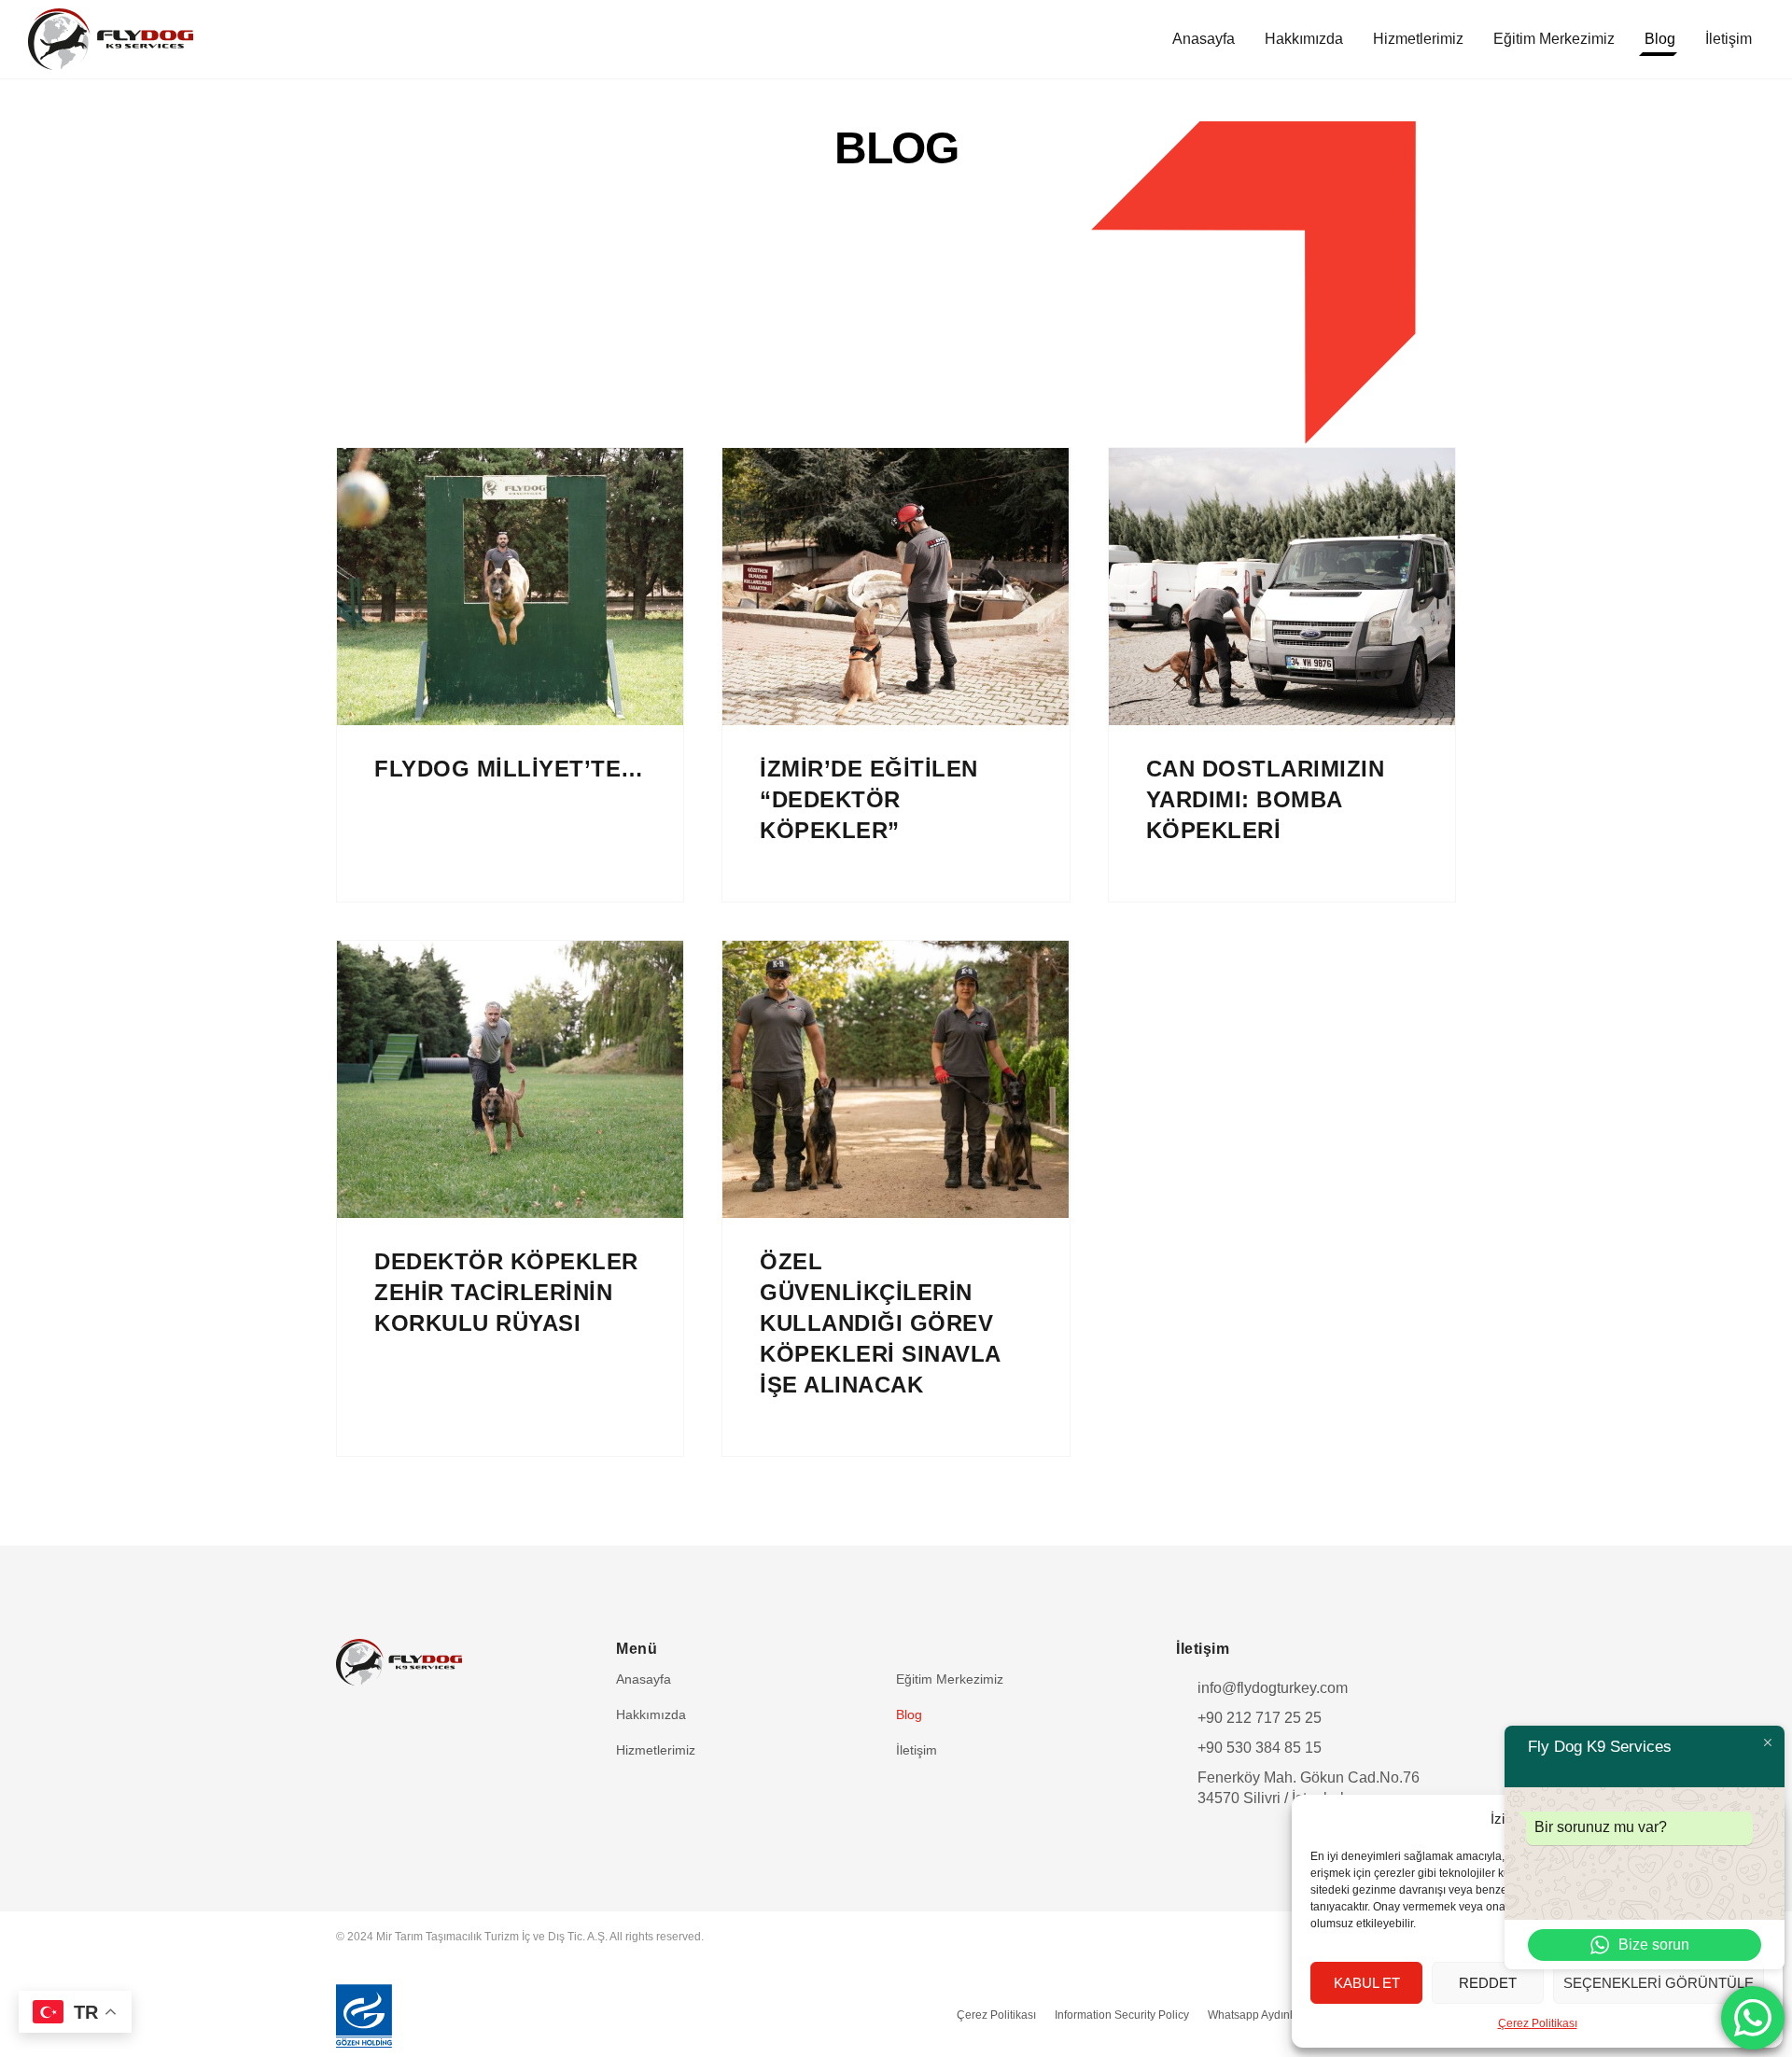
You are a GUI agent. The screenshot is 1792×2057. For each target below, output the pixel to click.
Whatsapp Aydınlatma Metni (1278, 2015)
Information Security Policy (1122, 2015)
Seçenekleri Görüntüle (1659, 1983)
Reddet (1488, 1983)
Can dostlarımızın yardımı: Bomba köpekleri (1266, 799)
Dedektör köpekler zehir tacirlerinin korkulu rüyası (506, 1292)
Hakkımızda (1304, 39)
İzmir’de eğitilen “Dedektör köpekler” (869, 799)
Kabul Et (1367, 1983)
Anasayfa (1204, 39)
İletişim (1729, 39)
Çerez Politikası (1538, 2023)
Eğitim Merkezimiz (1554, 39)
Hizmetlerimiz (1418, 39)
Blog (1660, 39)
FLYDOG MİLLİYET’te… (509, 769)
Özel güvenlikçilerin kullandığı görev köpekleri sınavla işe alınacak (881, 1323)
